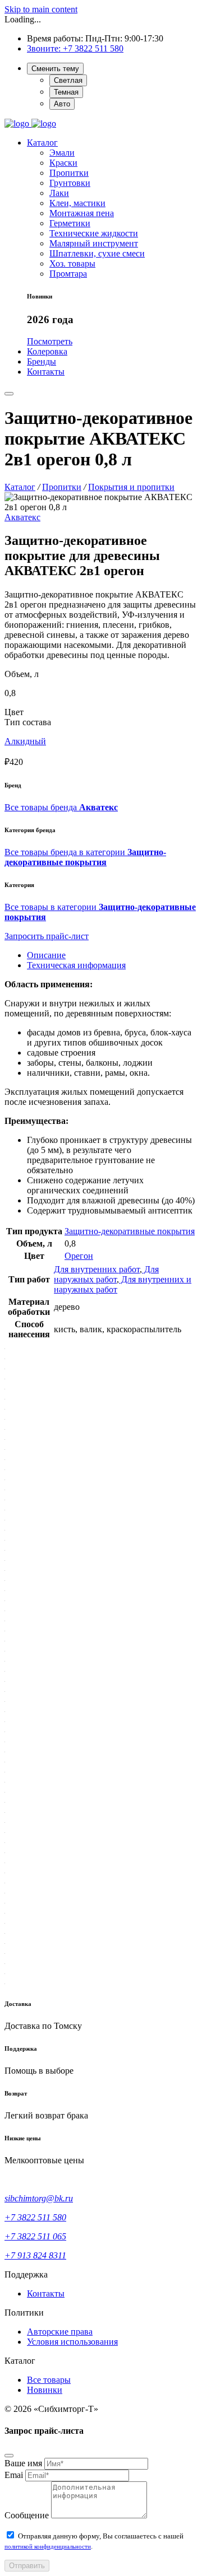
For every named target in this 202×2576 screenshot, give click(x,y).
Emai (14, 2475)
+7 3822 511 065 (35, 2236)
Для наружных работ (106, 1274)
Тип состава (28, 722)
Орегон (79, 1256)
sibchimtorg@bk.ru (39, 2198)
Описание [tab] (46, 955)
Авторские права (60, 2332)
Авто (62, 104)
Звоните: (45, 48)
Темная (66, 92)
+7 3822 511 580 (93, 48)
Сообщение (27, 2515)
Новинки (45, 2390)
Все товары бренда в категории (85, 857)
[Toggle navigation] (9, 394)
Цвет (14, 712)
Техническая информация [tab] (76, 965)
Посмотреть (50, 341)
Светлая (68, 80)
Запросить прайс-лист (47, 936)
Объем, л (22, 674)
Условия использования (72, 2342)
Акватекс (22, 517)
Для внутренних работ (97, 1269)
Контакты (46, 2293)
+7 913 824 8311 (35, 2255)
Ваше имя (23, 2463)
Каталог (42, 143)
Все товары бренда (61, 807)
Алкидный (25, 741)
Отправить (27, 2566)
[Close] (9, 2456)
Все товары (49, 2380)
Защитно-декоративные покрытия (130, 1231)
